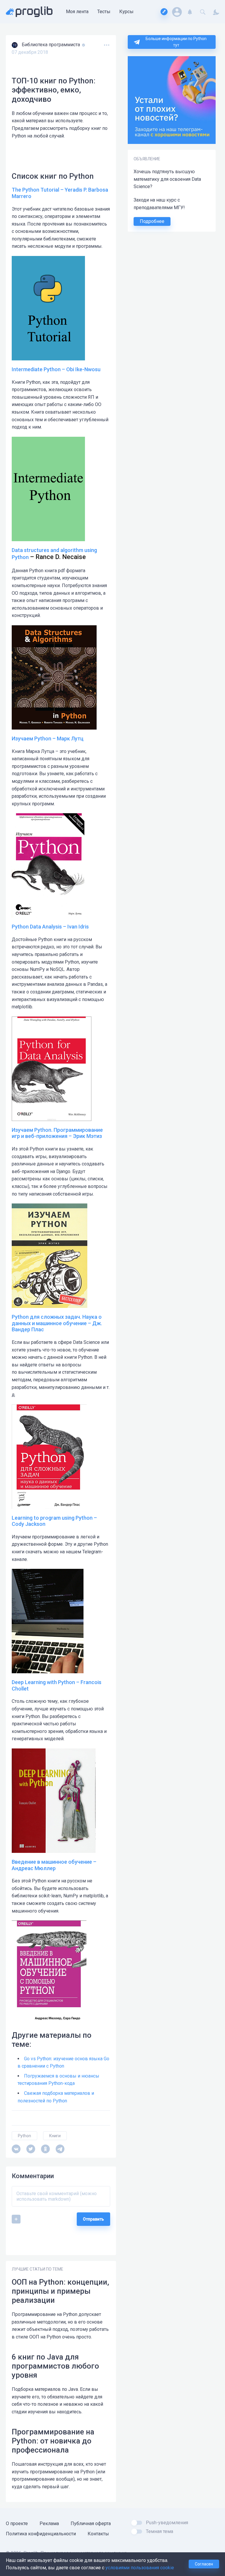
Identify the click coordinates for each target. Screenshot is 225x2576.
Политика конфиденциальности (41, 2534)
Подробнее (152, 221)
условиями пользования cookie (140, 2568)
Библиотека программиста (51, 45)
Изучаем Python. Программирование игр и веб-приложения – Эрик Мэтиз (57, 1133)
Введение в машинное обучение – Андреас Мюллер (54, 1865)
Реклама (49, 2523)
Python (24, 2136)
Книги (55, 2136)
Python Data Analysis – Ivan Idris (50, 927)
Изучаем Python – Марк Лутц (48, 738)
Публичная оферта (91, 2523)
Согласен (204, 2564)
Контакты (98, 2534)
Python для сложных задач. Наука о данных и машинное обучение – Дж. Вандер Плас (57, 1323)
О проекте (17, 2523)
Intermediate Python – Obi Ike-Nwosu (56, 369)
